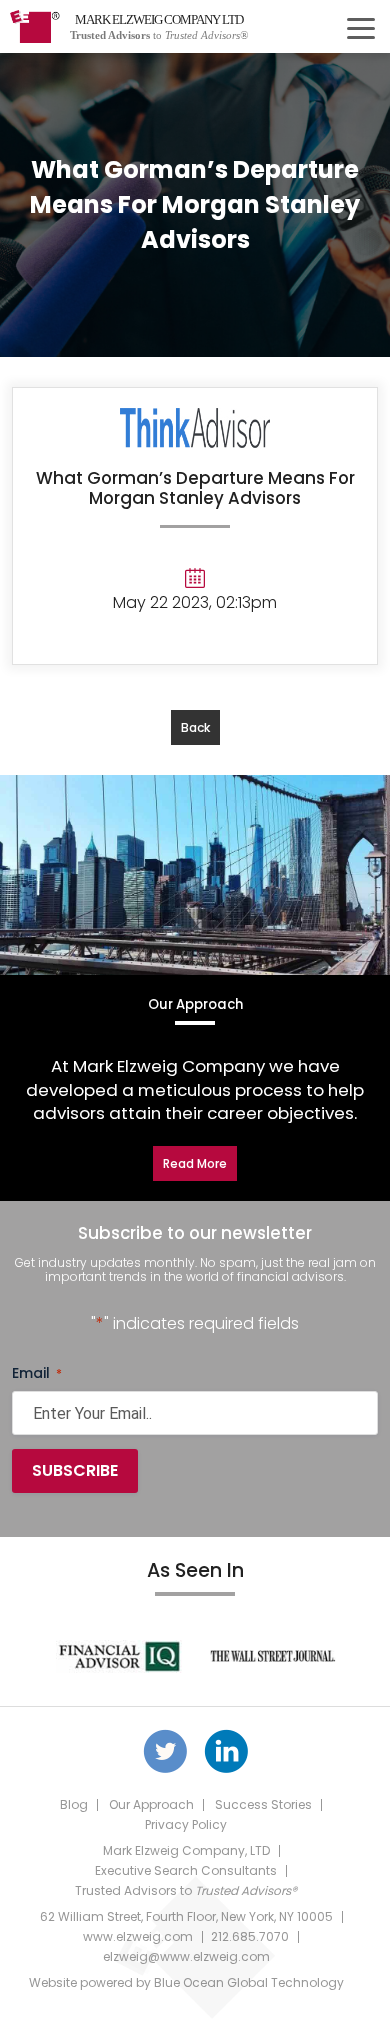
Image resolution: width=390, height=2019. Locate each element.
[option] (119, 1656)
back (195, 727)
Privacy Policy (186, 1824)
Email (37, 1373)
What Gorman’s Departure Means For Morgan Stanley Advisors (195, 488)
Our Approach (151, 1804)
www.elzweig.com (138, 1936)
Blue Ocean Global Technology (249, 1982)
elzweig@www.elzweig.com (186, 1956)
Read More (195, 1163)
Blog (74, 1804)
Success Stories (263, 1804)
